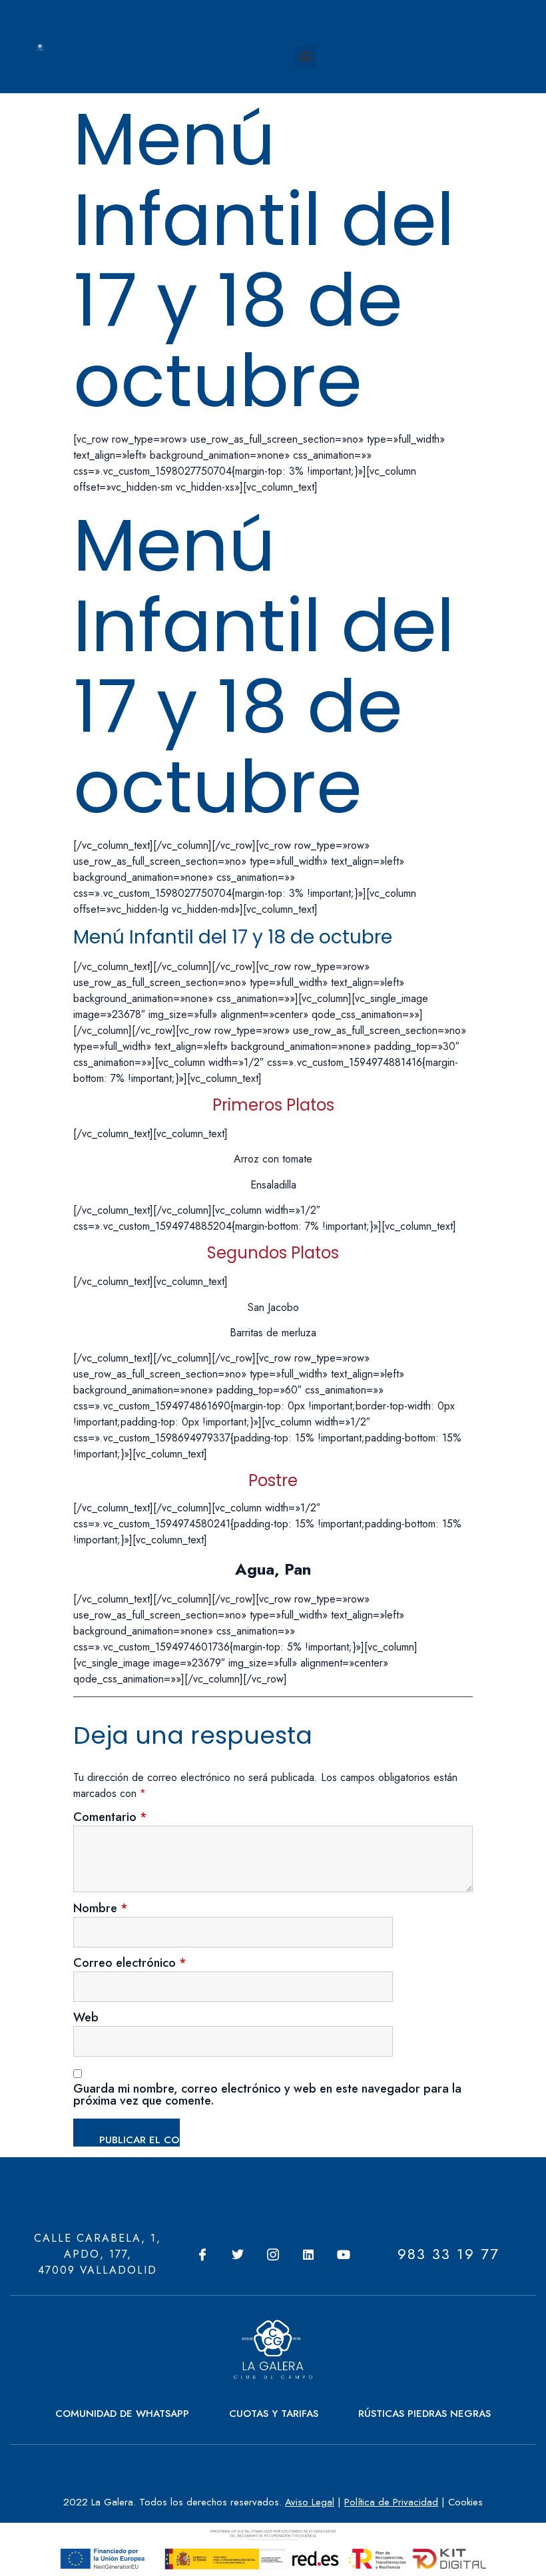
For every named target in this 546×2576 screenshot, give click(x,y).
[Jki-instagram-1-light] (273, 2254)
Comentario (110, 1818)
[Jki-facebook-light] (202, 2254)
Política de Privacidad (391, 2502)
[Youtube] (344, 2254)
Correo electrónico (130, 1964)
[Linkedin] (308, 2254)
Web (86, 2019)
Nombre (101, 1910)
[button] (305, 56)
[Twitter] (238, 2254)
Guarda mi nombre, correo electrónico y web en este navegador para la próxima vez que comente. (267, 2096)
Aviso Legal (310, 2502)
